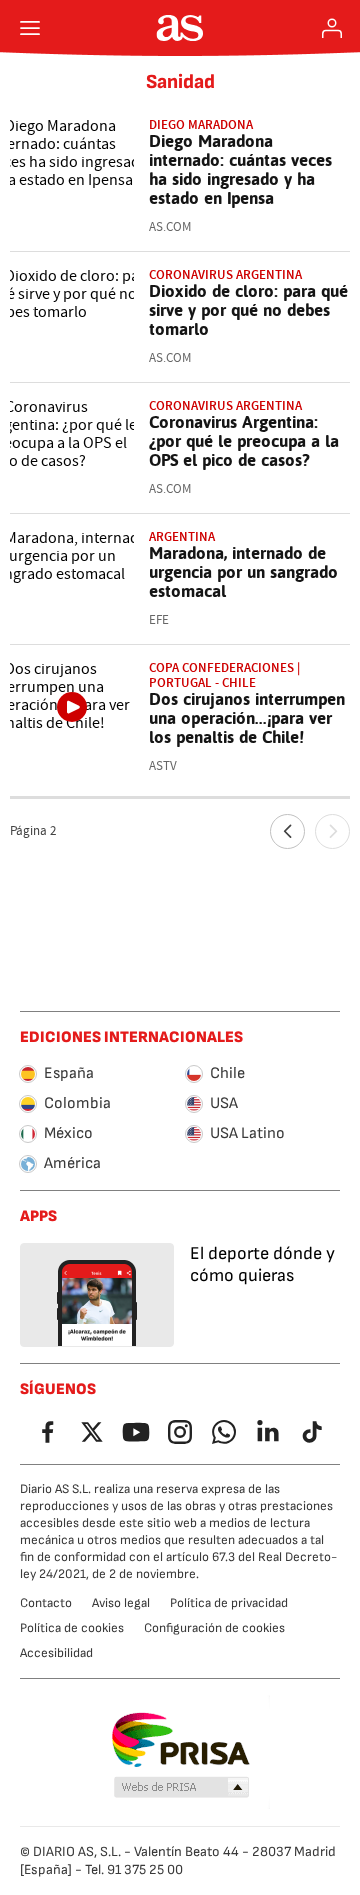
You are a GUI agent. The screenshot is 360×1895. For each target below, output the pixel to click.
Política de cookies (72, 1628)
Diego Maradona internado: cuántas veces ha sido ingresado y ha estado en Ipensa (240, 169)
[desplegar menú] (30, 28)
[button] (182, 1788)
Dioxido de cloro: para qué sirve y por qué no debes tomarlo (248, 310)
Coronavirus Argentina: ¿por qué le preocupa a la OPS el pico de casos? (244, 441)
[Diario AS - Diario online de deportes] (180, 28)
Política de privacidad (229, 1603)
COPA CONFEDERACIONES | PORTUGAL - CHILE (224, 675)
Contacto (46, 1603)
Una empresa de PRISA (180, 1740)
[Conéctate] (332, 28)
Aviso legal (121, 1603)
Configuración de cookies (214, 1628)
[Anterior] (287, 831)
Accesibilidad (56, 1653)
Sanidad (180, 82)
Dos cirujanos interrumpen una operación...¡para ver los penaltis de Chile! (247, 718)
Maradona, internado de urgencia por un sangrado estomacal (243, 572)
